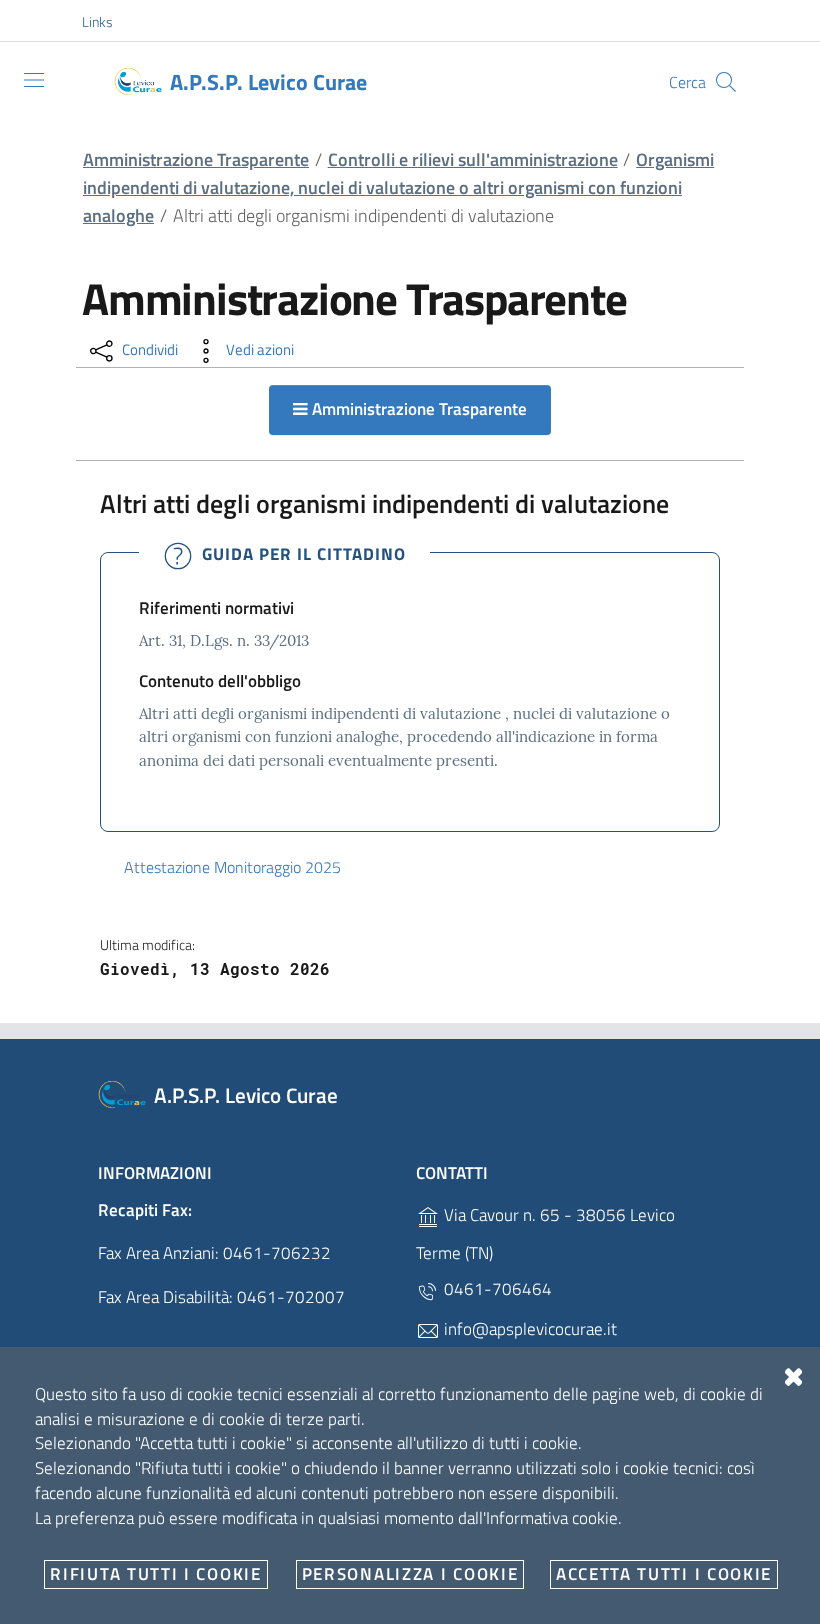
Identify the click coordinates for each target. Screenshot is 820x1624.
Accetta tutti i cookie (664, 1574)
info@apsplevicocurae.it (528, 1329)
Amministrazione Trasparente (196, 159)
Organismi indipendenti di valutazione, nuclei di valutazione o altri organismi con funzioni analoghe (398, 187)
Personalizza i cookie (410, 1574)
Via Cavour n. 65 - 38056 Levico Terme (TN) (545, 1234)
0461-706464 (496, 1289)
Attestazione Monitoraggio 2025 (232, 867)
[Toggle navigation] (34, 80)
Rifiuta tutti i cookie (155, 1574)
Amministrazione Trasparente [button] (417, 409)
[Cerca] (726, 82)
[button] (108, 22)
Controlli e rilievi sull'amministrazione (473, 159)
